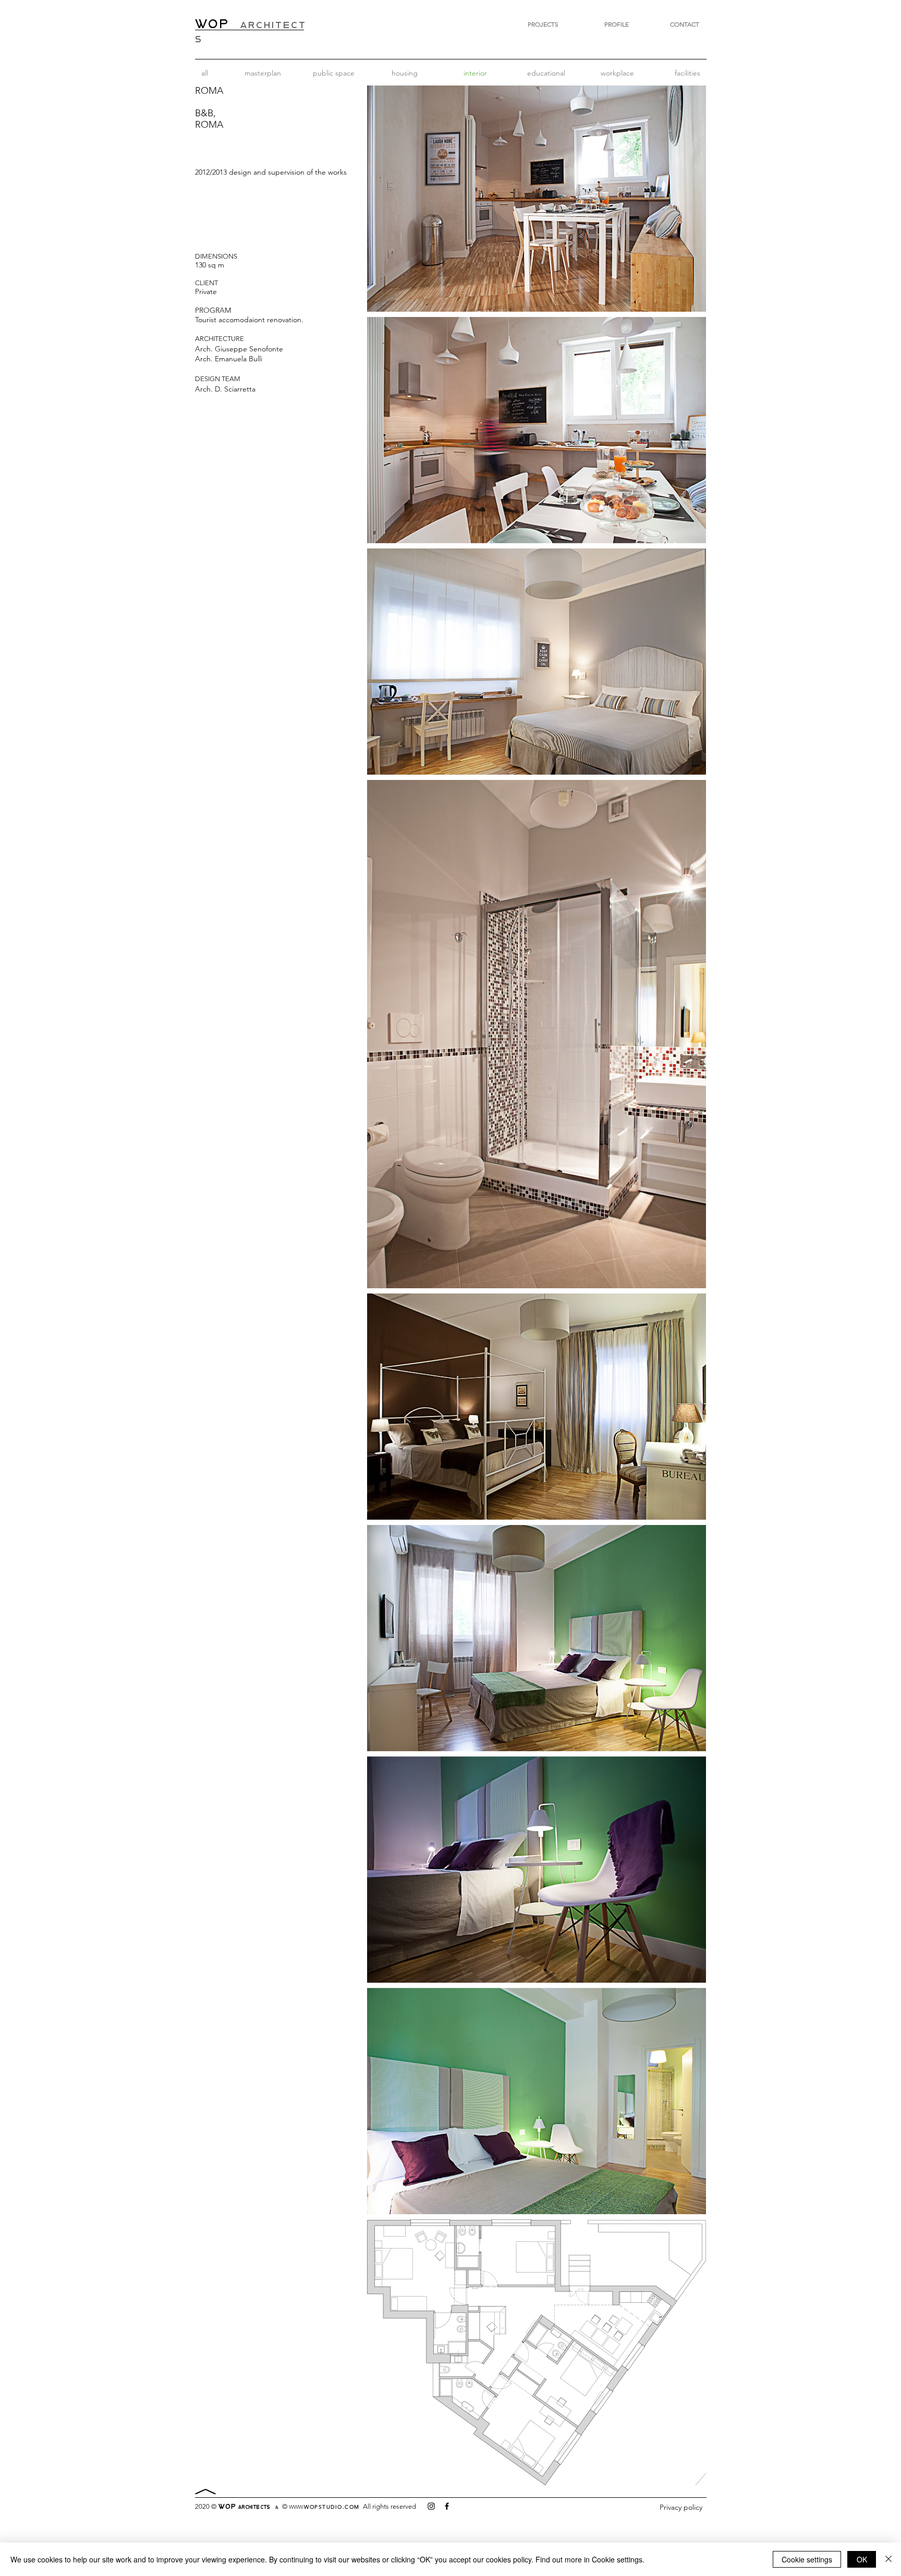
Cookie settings (807, 2559)
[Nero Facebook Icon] (447, 2506)
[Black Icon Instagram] (431, 2506)
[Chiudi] (888, 2559)
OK (862, 2559)
